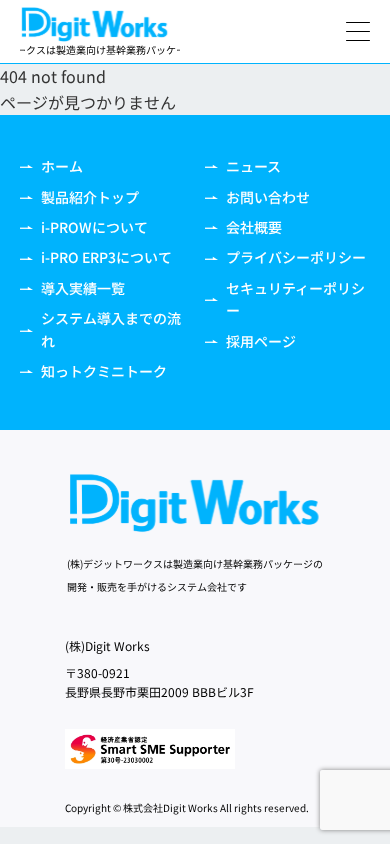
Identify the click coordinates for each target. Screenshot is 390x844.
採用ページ (261, 341)
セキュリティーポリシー (295, 299)
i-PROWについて (94, 227)
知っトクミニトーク (104, 371)
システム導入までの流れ (111, 329)
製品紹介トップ (90, 197)
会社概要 (254, 227)
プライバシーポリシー (296, 257)
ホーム (62, 166)
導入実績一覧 (83, 288)
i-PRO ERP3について (106, 257)
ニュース (253, 166)
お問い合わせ (268, 197)
